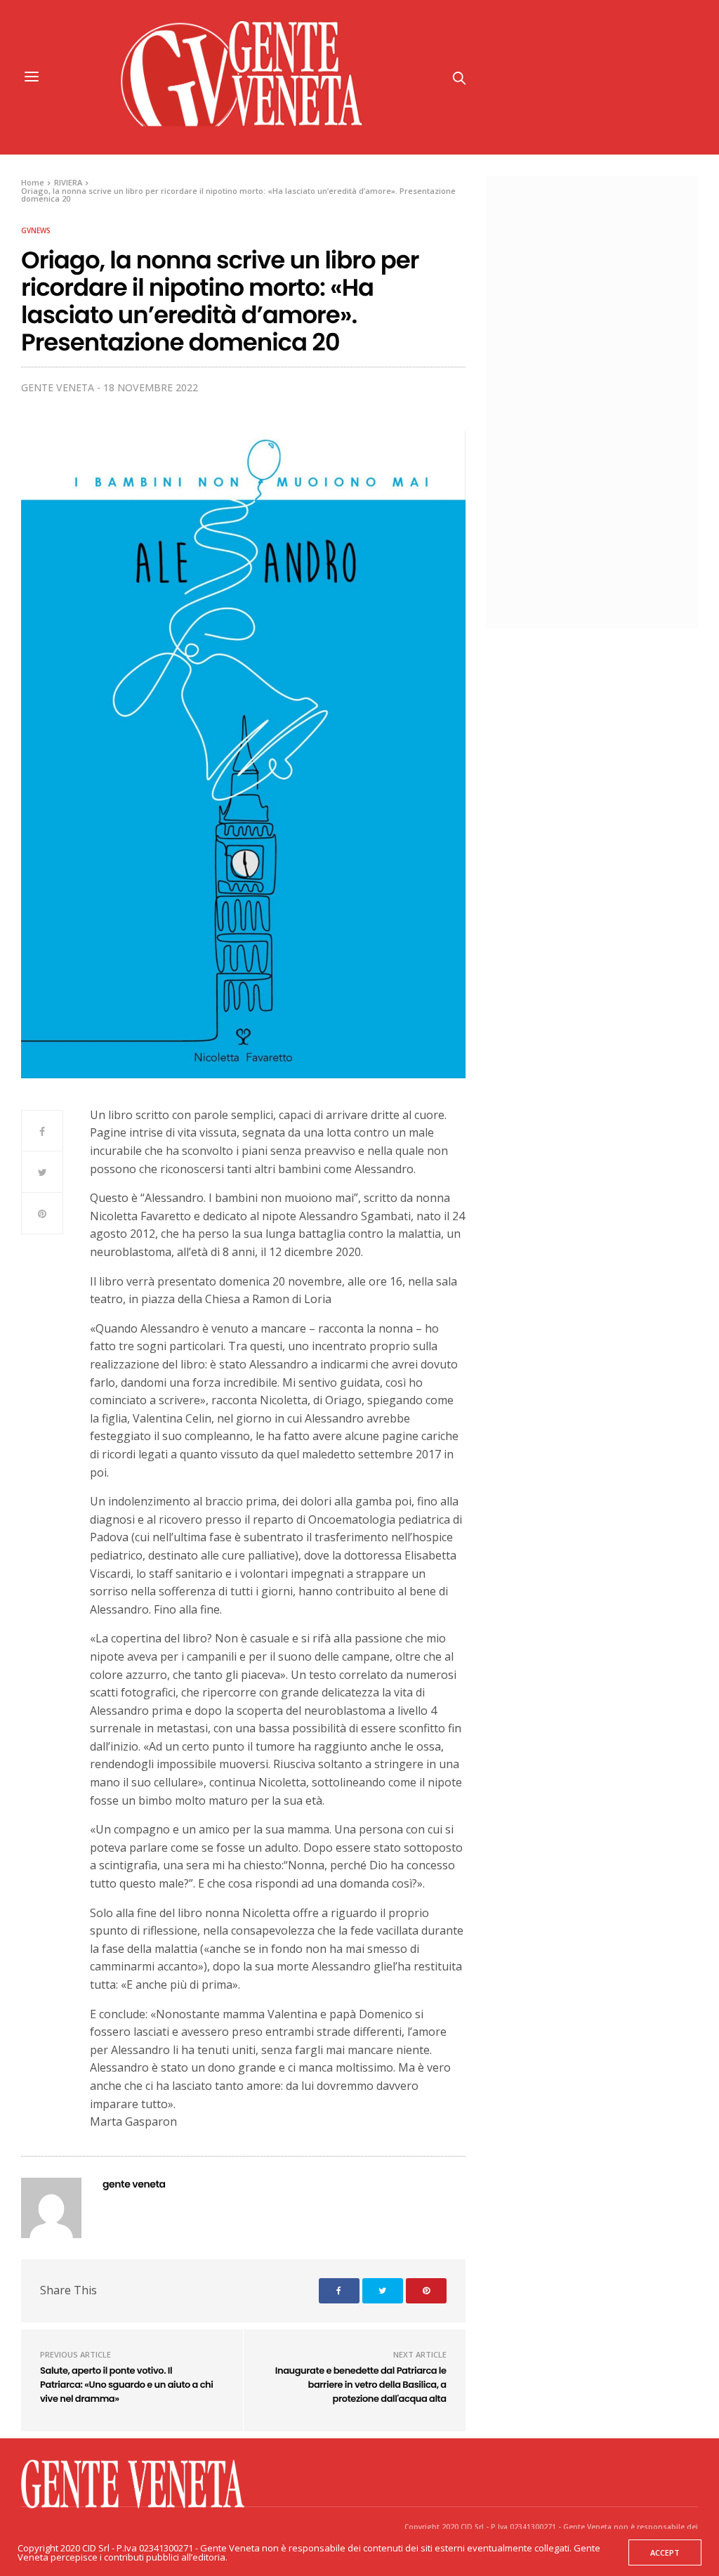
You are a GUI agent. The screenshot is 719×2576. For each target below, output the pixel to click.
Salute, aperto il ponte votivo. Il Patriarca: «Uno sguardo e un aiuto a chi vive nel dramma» (126, 2384)
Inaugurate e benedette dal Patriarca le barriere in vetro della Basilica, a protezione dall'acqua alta (361, 2384)
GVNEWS (36, 230)
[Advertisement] (606, 400)
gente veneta (58, 387)
